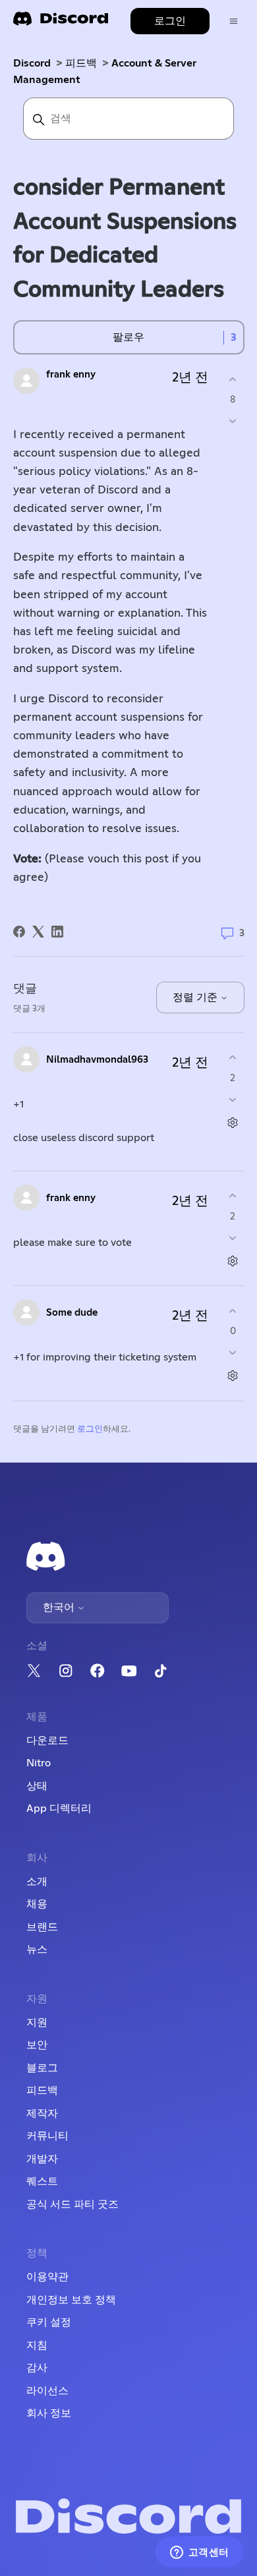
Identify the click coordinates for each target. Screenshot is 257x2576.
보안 (37, 2045)
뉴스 (37, 1949)
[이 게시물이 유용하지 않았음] (233, 421)
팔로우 (128, 337)
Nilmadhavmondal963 (97, 1060)
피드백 (81, 63)
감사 (37, 2368)
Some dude (72, 1313)
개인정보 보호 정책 (71, 2300)
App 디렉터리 (59, 1808)
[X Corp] (38, 932)
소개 (37, 1882)
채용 (37, 1904)
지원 (37, 2023)
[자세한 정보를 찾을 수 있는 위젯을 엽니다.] (199, 2553)
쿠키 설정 (49, 2322)
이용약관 (47, 2277)
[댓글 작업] (233, 1122)
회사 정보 (49, 2413)
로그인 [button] (170, 21)
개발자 (42, 2159)
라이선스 (47, 2391)
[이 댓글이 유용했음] (233, 1058)
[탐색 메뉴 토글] (234, 21)
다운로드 (47, 1741)
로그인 (90, 1429)
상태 (37, 1786)
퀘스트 (42, 2181)
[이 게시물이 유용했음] (233, 379)
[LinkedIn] (57, 932)
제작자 (42, 2114)
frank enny (71, 375)
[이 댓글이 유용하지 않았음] (233, 1099)
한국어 (60, 1608)
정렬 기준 (196, 997)
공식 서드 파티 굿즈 (72, 2204)
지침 (37, 2345)
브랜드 (42, 1927)
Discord (32, 63)
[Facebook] (19, 932)
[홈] (61, 23)
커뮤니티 (47, 2136)
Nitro (39, 1763)
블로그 (42, 2068)
